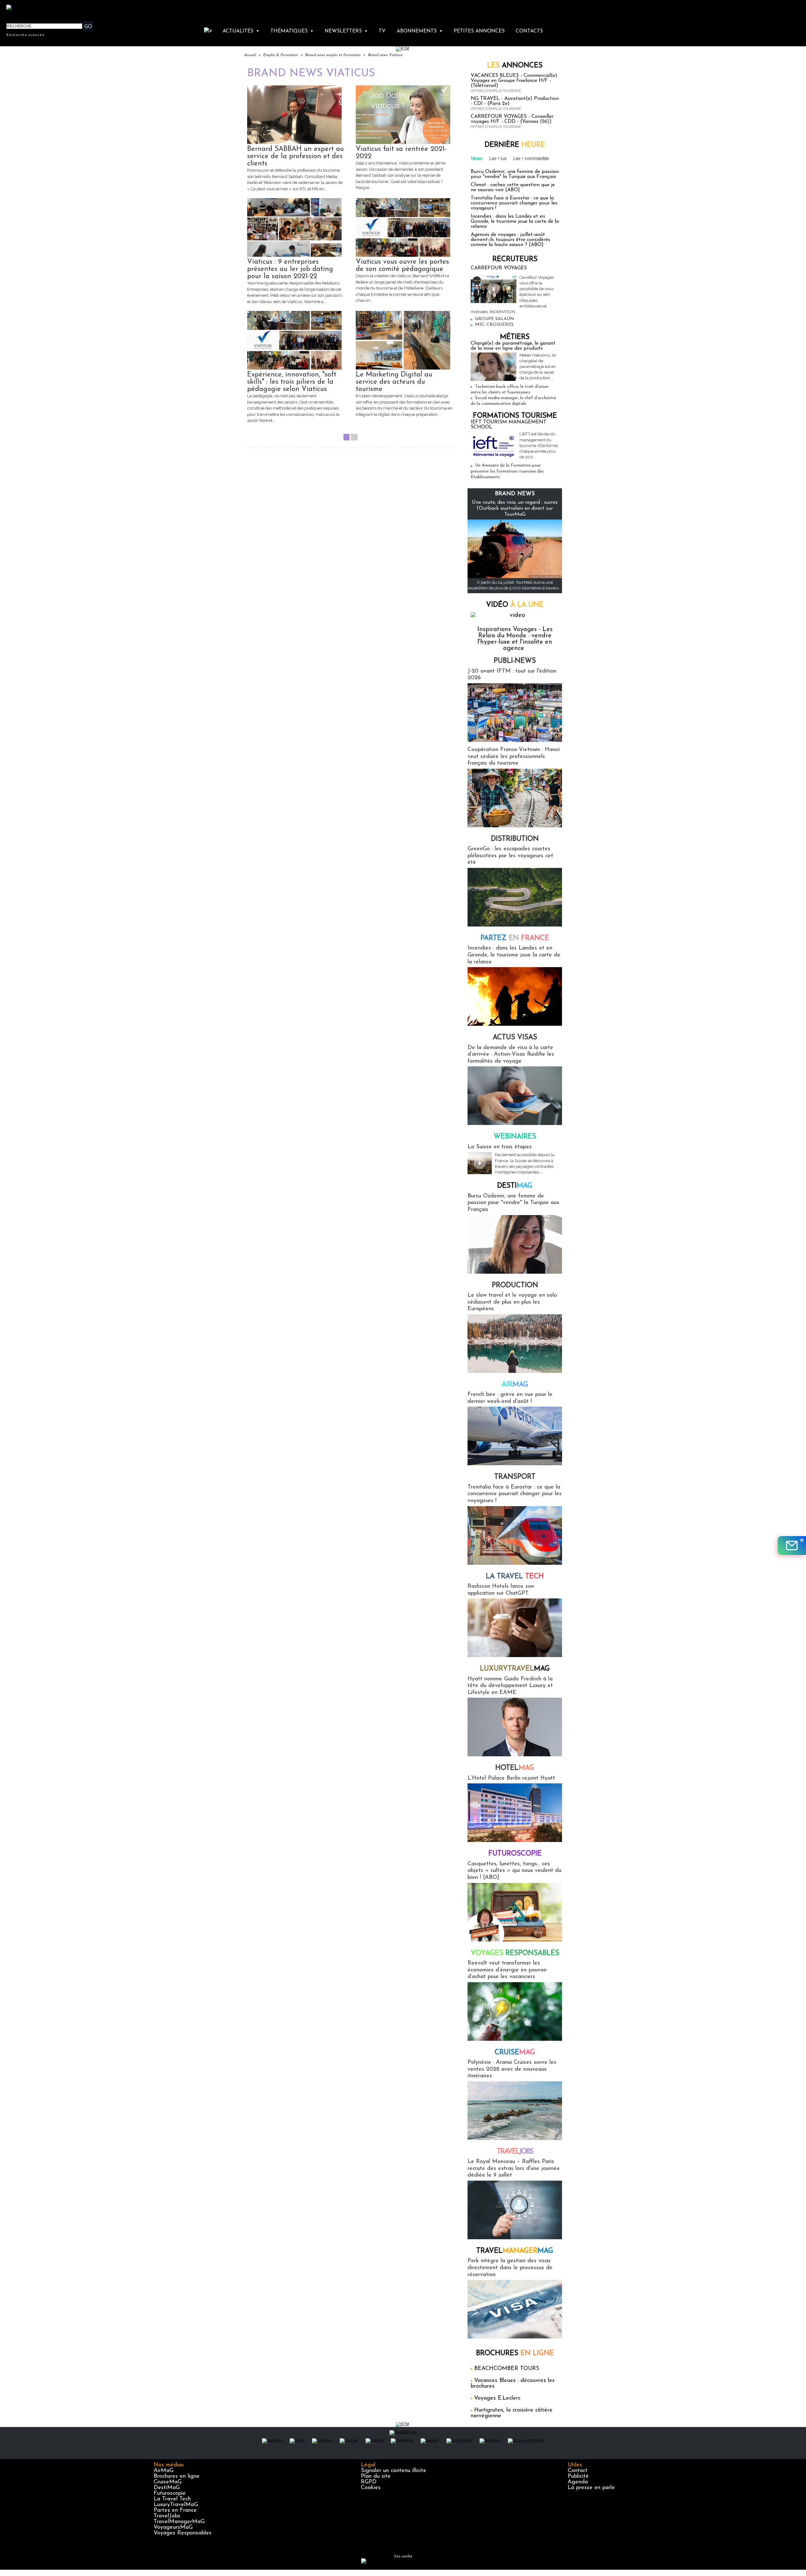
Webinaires (515, 1137)
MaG (515, 1669)
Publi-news (515, 661)
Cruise (515, 2053)
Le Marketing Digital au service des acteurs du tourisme (394, 382)
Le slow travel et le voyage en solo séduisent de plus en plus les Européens (512, 1302)
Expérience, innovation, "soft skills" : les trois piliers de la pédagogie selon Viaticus (292, 382)
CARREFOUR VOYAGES (499, 268)
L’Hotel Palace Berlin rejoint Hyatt (511, 1778)
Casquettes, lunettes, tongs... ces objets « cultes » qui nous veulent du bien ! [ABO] (514, 1871)
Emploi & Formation (280, 55)
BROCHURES (515, 2353)
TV (382, 31)
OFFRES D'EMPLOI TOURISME (496, 91)
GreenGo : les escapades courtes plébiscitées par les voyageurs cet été (510, 856)
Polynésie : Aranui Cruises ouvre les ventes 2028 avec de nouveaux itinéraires (512, 2069)
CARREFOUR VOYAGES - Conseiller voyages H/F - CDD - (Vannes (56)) (512, 119)
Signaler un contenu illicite (394, 2471)
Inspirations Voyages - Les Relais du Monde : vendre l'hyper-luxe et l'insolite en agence (515, 639)
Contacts (529, 31)
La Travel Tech (172, 2499)
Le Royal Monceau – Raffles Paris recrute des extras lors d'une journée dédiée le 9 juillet (514, 2169)
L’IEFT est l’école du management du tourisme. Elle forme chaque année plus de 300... (539, 445)
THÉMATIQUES (292, 31)
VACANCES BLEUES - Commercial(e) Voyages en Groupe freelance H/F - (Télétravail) (514, 81)
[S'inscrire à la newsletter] (792, 1546)
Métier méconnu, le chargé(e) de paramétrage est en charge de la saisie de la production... (538, 367)
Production (515, 1285)
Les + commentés (531, 158)
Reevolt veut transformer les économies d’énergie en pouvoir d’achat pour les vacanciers (507, 1970)
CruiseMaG (168, 2482)
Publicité (578, 2476)
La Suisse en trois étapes (500, 1147)
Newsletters (346, 31)
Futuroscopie (515, 1854)
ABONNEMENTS (420, 31)
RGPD (369, 2482)
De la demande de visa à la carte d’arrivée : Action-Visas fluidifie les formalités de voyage (511, 1055)
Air (515, 1385)
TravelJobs (167, 2516)
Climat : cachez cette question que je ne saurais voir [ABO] (513, 187)
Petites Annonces (479, 31)
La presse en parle (591, 2488)
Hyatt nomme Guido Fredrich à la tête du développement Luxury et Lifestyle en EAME (510, 1686)
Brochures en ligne (177, 2476)
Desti (515, 1186)
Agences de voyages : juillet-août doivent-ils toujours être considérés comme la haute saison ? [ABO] (510, 240)
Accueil (250, 55)
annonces (515, 66)
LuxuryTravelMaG (176, 2505)
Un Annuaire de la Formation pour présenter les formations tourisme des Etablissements (507, 471)
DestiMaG (167, 2488)
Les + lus (498, 158)
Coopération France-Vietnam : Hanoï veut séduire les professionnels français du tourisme (514, 757)
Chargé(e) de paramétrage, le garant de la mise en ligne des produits (513, 346)
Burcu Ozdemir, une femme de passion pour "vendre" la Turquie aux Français (515, 174)
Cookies (371, 2488)
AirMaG (164, 2471)
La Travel (515, 1577)
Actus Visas (515, 1038)
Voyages (515, 1953)
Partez (515, 938)
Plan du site (376, 2476)
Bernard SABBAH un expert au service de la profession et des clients (295, 156)
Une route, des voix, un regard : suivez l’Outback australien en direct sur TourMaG (515, 508)
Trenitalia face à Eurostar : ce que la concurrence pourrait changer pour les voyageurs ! (514, 203)
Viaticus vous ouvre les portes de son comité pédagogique (402, 266)
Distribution (515, 839)
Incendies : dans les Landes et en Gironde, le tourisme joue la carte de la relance (515, 221)
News (477, 158)
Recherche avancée (26, 35)
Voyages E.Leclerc (497, 2398)
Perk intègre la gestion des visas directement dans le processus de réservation (510, 2268)
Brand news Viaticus (385, 55)
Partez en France (175, 2510)
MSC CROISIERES (494, 325)
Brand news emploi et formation (333, 55)
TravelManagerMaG (179, 2522)
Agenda (578, 2482)
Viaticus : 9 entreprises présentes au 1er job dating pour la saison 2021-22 (290, 269)
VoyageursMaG (173, 2527)
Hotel (515, 1768)
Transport (515, 1477)
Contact (578, 2471)
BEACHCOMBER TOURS (507, 2369)
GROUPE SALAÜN (495, 319)
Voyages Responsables (183, 2533)
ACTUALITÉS (241, 31)
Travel (515, 2152)
